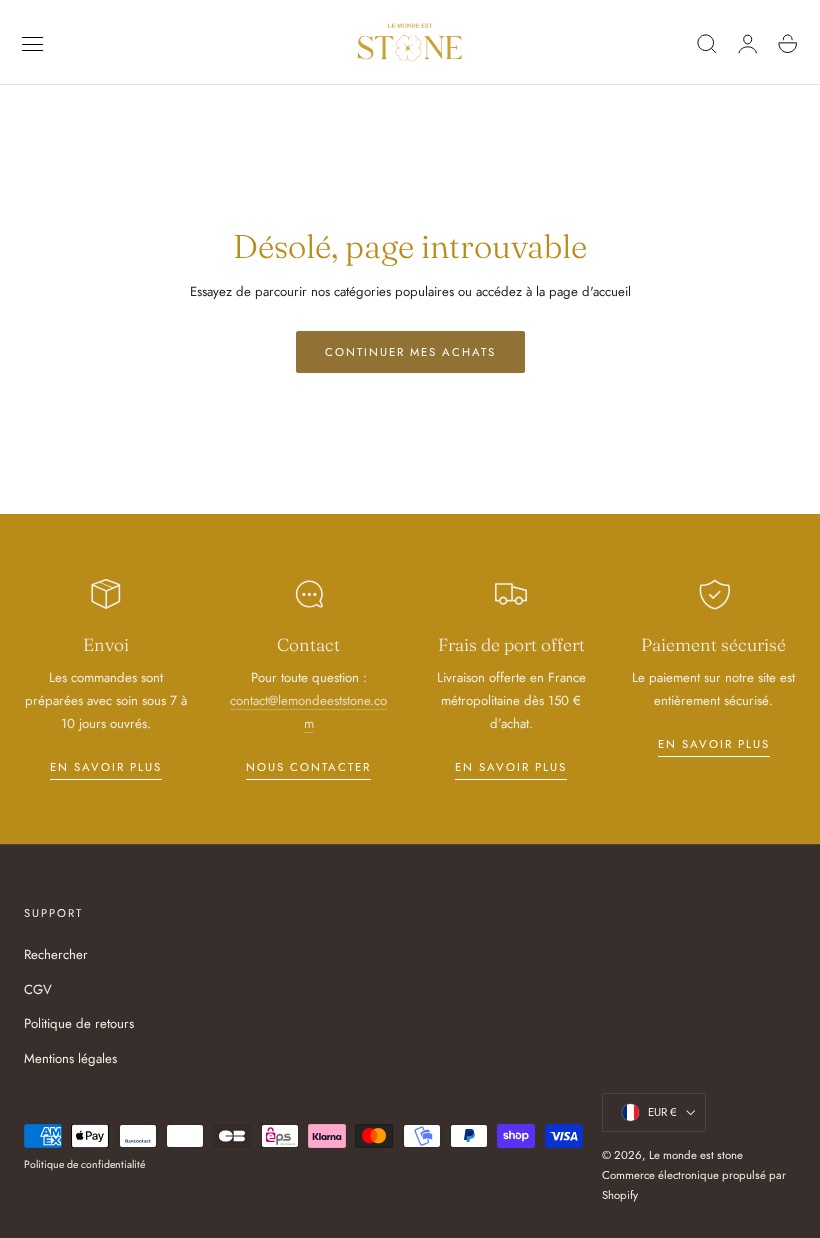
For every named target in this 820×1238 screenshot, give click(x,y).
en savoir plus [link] (106, 767)
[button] (33, 44)
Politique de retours (79, 1023)
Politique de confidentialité (84, 1164)
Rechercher (56, 954)
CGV (38, 988)
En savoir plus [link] (511, 767)
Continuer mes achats (410, 352)
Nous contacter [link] (308, 767)
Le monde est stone (696, 1155)
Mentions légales (70, 1058)
